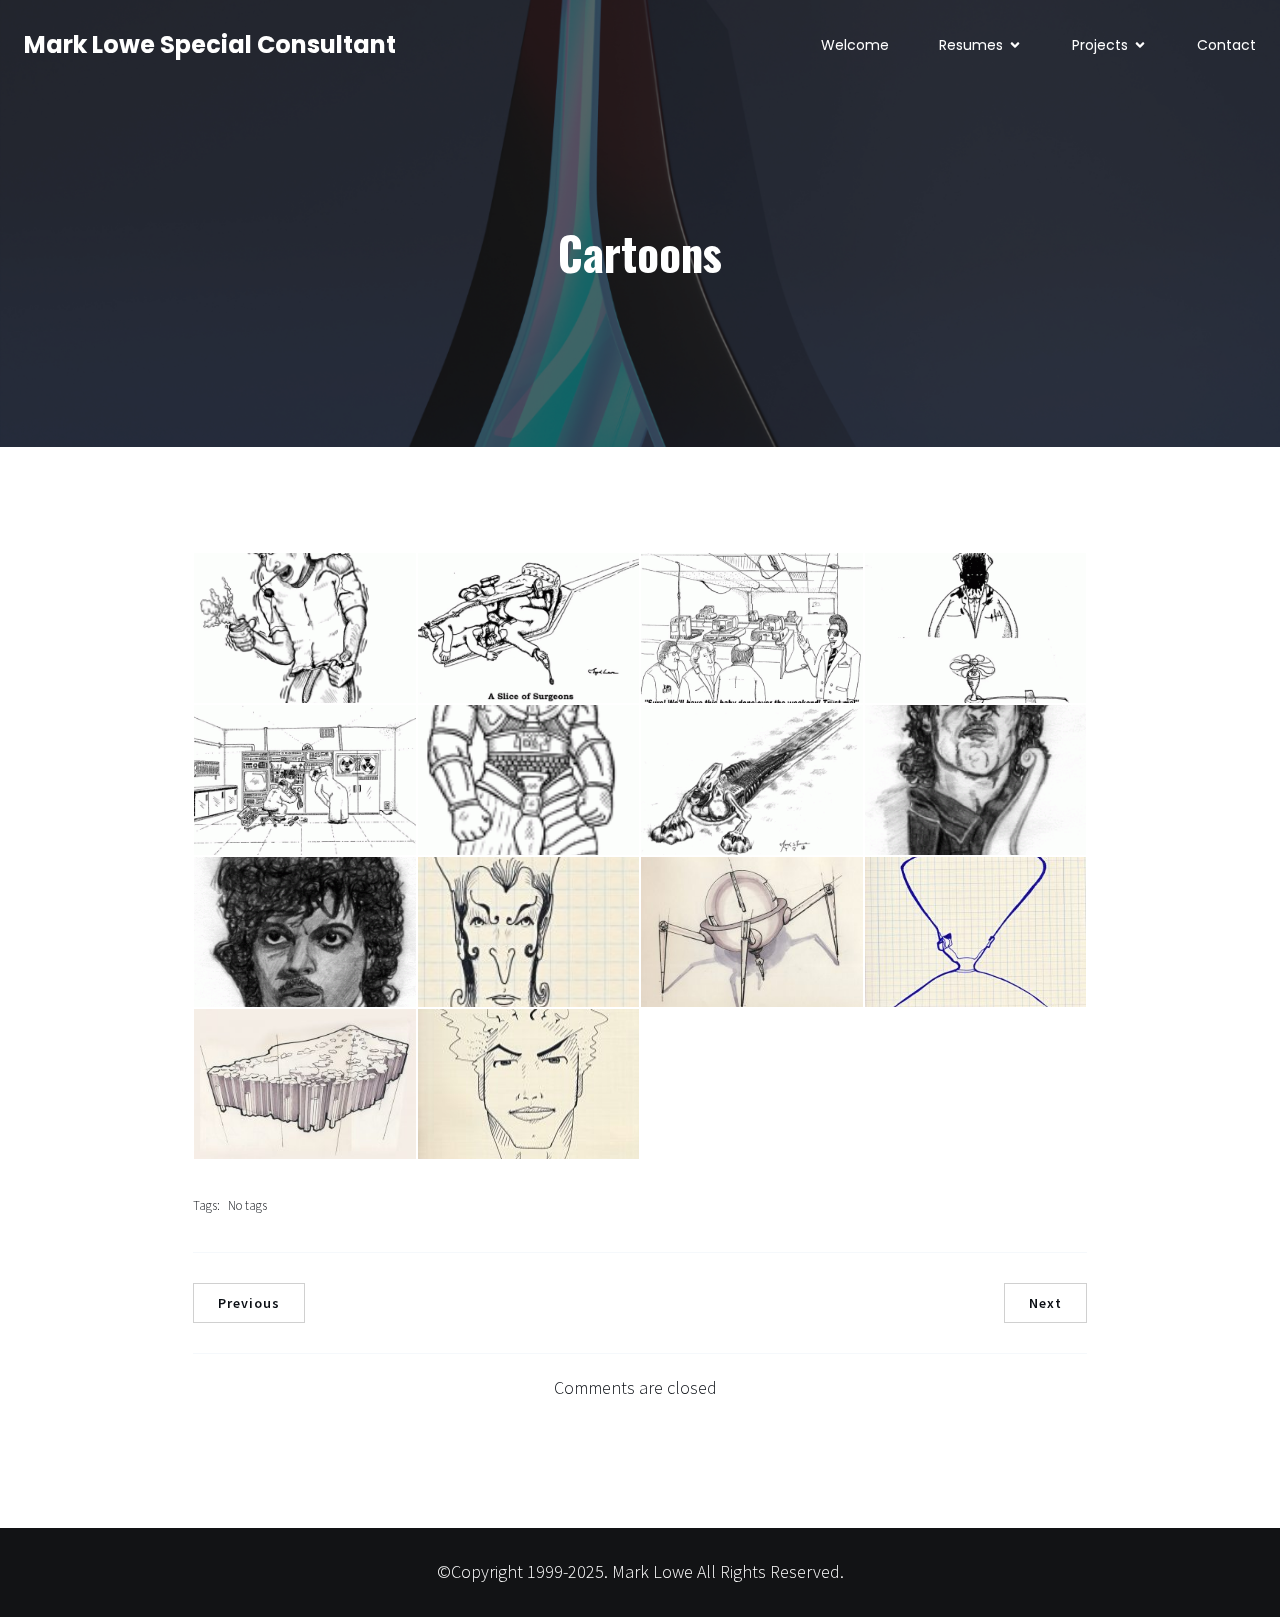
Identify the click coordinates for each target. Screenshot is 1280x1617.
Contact (1226, 45)
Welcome (855, 45)
